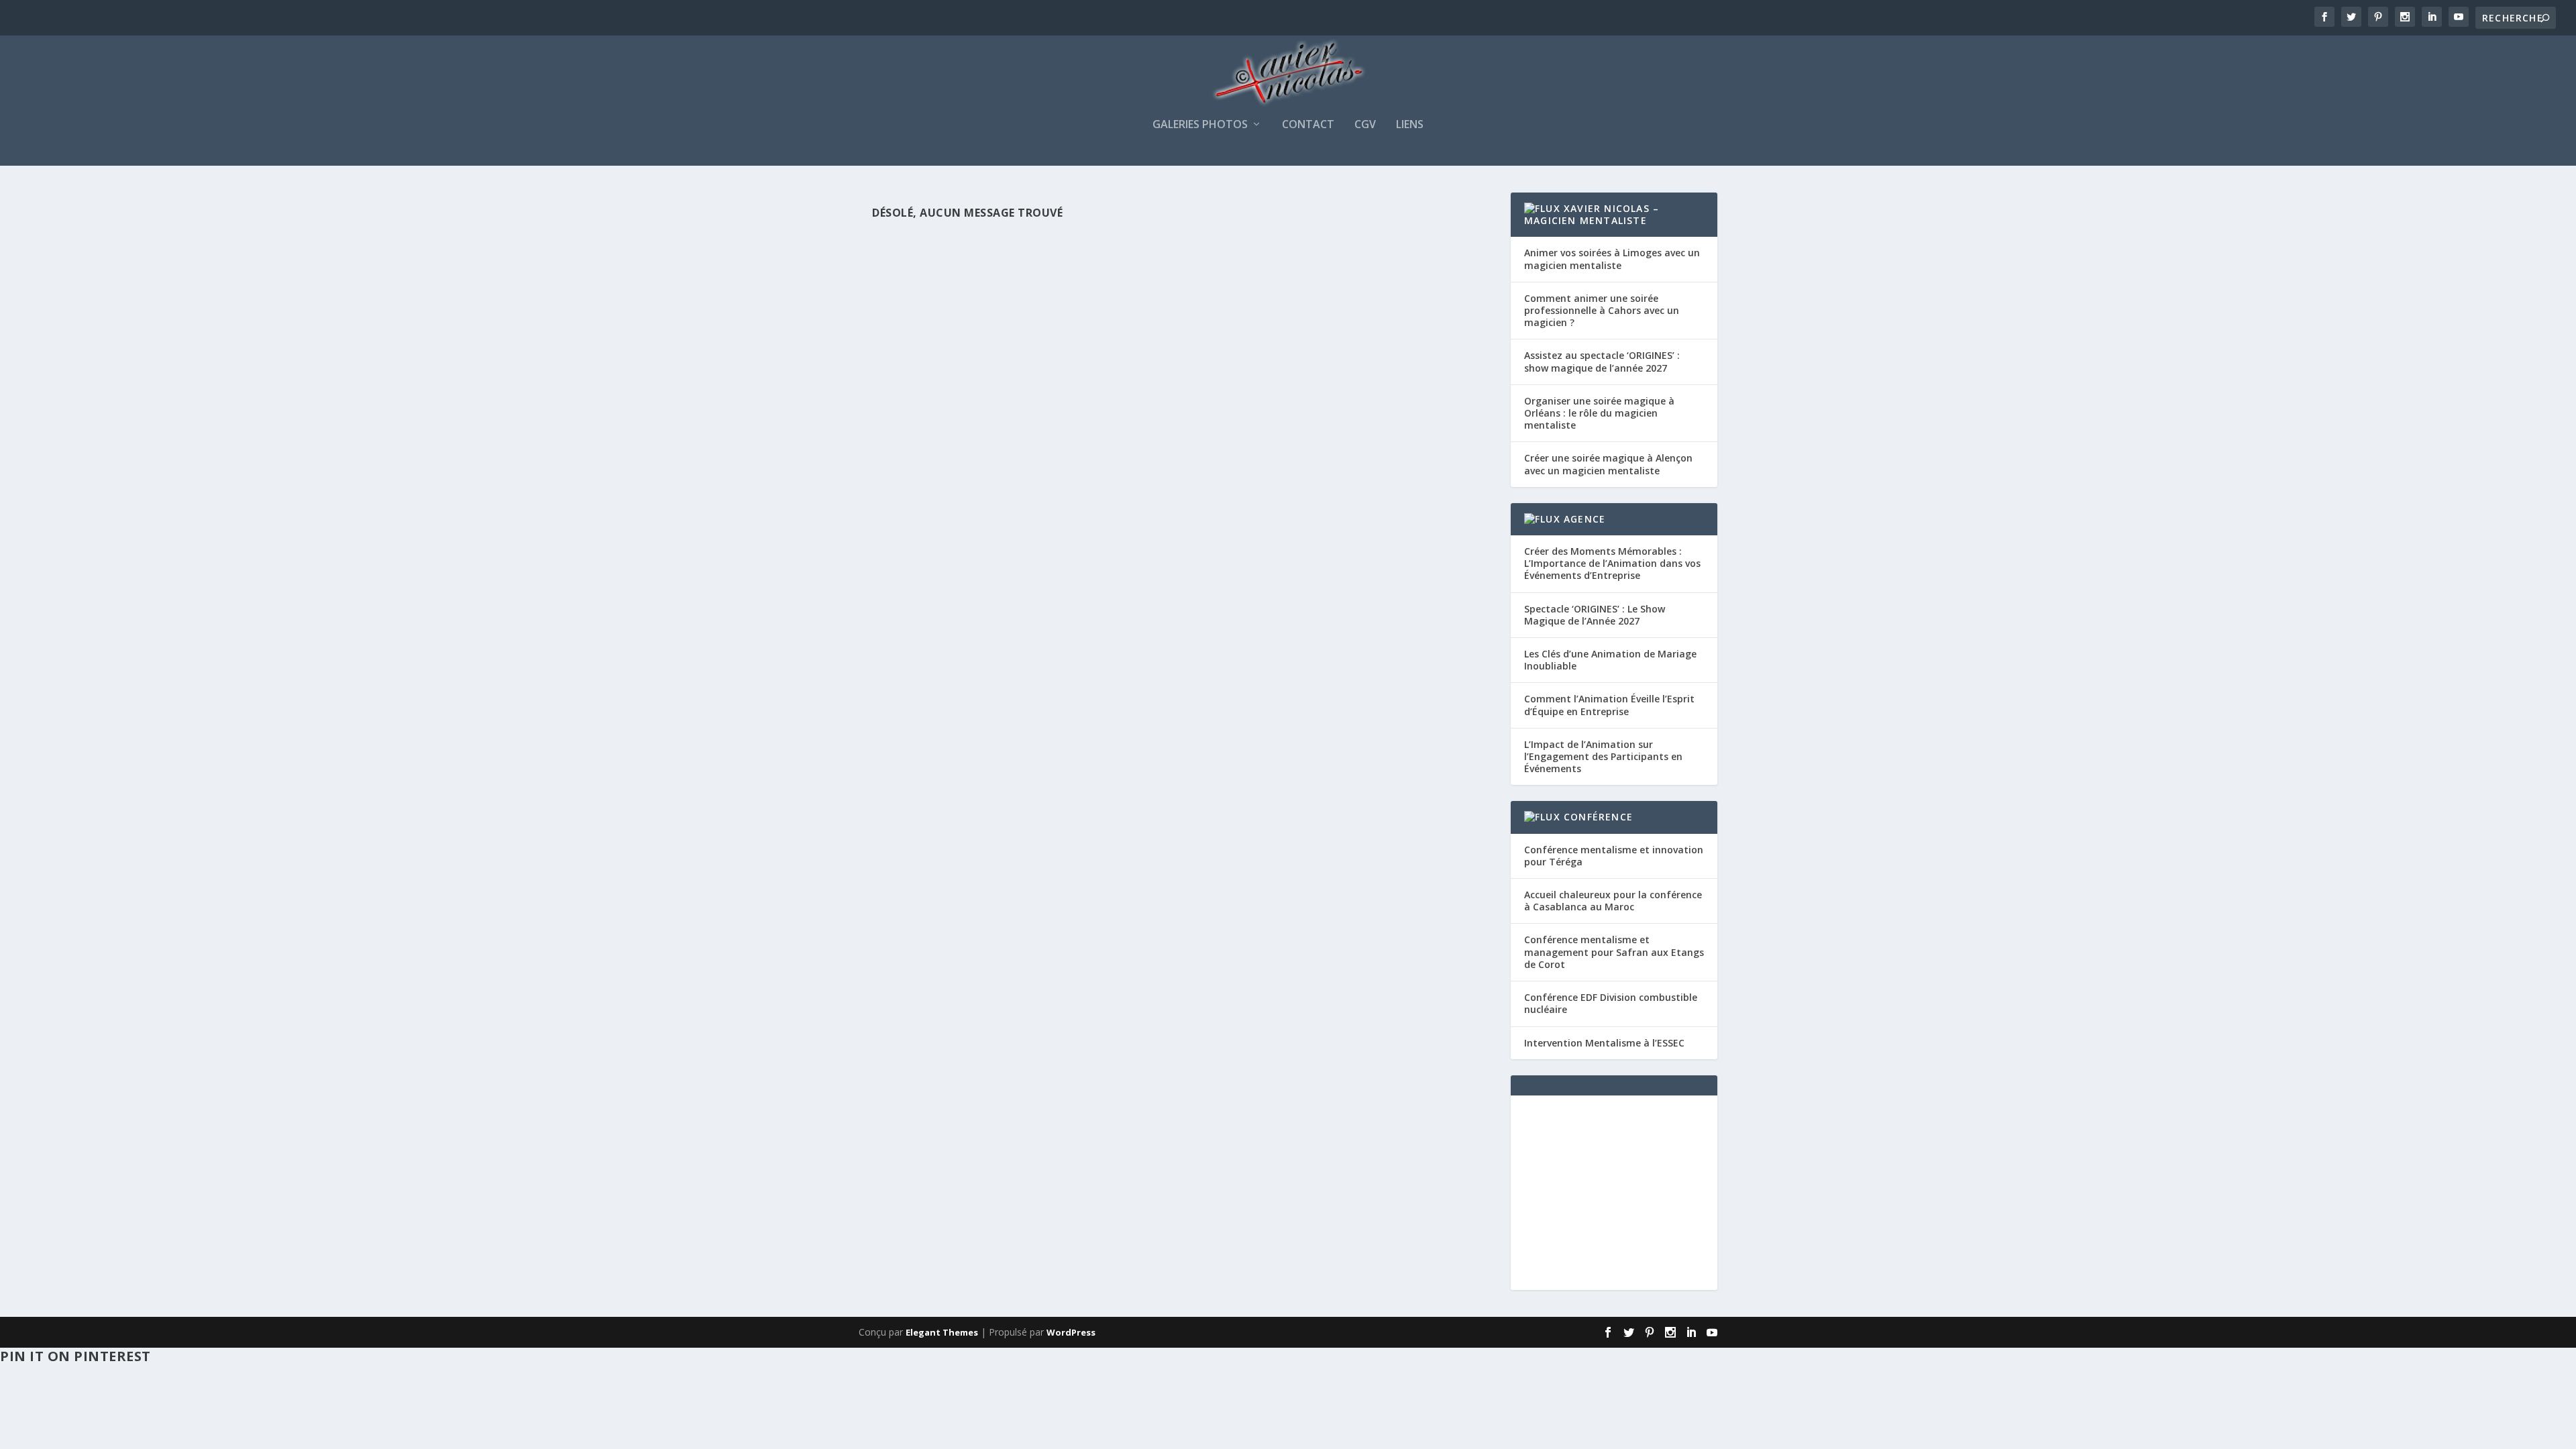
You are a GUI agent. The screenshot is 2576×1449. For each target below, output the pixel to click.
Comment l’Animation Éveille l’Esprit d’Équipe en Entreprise (1609, 705)
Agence (1585, 519)
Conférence (1598, 817)
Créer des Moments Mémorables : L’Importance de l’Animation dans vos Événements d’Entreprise (1612, 563)
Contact (1308, 125)
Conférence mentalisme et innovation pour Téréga (1614, 856)
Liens (1410, 125)
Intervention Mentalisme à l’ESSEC (1604, 1043)
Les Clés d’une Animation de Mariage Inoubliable (1610, 660)
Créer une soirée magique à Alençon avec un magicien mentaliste (1608, 464)
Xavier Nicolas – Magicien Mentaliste (1592, 214)
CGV (1365, 125)
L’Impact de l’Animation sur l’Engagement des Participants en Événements (1603, 756)
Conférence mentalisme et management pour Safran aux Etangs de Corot (1614, 952)
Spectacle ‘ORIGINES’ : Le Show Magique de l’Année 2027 (1595, 615)
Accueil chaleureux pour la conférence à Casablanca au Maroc (1613, 901)
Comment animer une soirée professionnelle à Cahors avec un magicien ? (1602, 310)
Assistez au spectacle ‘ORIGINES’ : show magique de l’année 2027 (1602, 361)
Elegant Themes (942, 1332)
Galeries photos (1200, 125)
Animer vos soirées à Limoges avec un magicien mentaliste (1612, 259)
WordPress (1071, 1332)
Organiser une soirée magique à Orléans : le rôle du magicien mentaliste (1599, 413)
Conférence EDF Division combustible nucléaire (1611, 1003)
